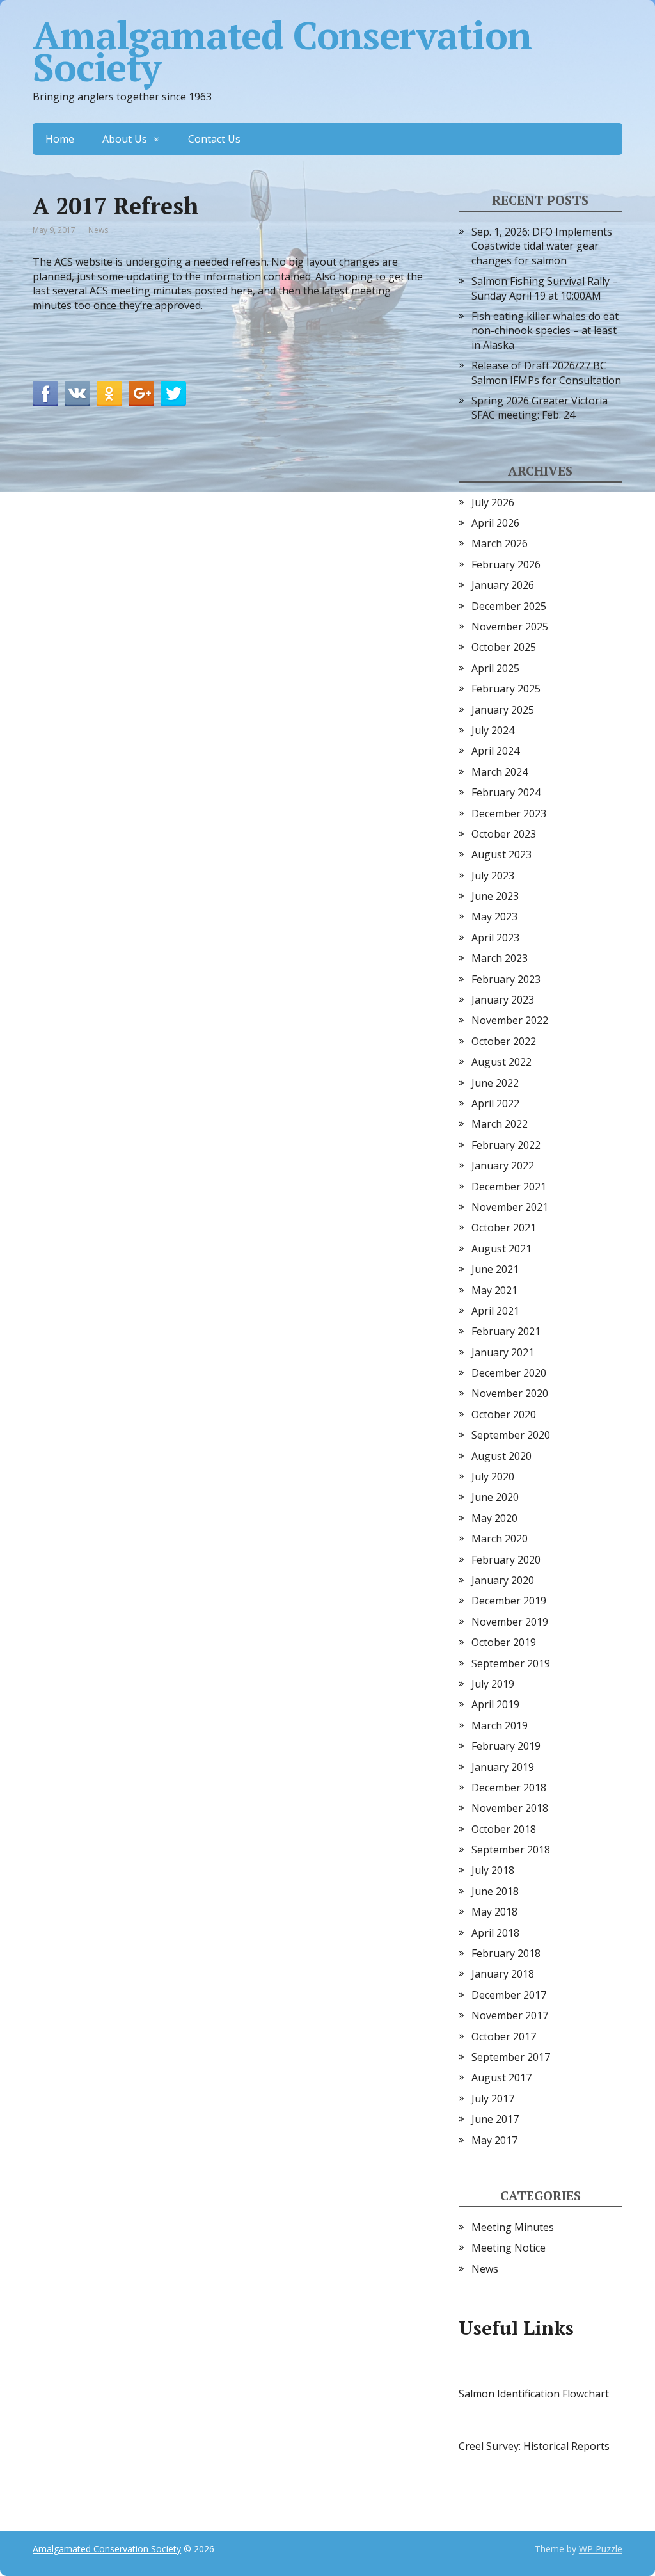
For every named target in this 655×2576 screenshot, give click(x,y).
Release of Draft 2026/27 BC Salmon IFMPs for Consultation (546, 372)
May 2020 (494, 1518)
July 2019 (493, 1684)
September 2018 (511, 1850)
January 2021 (503, 1352)
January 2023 (503, 1000)
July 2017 (493, 2099)
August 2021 (501, 1249)
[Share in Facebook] (45, 394)
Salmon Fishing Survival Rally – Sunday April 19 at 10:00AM (545, 288)
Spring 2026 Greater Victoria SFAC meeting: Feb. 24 (540, 408)
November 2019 (510, 1622)
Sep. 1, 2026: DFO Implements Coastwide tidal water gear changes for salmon (542, 246)
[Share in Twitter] (173, 394)
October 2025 (504, 647)
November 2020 (510, 1393)
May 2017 (494, 2140)
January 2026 (503, 585)
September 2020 (511, 1435)
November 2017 (510, 2015)
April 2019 (495, 1704)
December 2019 (509, 1601)
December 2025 (509, 606)
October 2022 (504, 1041)
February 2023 (506, 979)
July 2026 (493, 502)
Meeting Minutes (513, 2227)
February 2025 (506, 689)
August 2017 (501, 2077)
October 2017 (504, 2036)
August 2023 (501, 854)
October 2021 (504, 1228)
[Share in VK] (77, 394)
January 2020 (503, 1580)
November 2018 (510, 1808)
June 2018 (495, 1891)
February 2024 (506, 792)
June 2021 (495, 1269)
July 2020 (493, 1476)
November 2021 (510, 1207)
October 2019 (504, 1642)
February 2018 (506, 1953)
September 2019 (511, 1663)
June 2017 (495, 2119)
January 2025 (503, 710)
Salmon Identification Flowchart (534, 2394)
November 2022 (510, 1020)
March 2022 (500, 1124)
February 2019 (506, 1746)
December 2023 (509, 813)
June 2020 (495, 1497)
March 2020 (500, 1539)
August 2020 (501, 1456)
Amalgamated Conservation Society (282, 51)
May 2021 (494, 1290)
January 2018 (503, 1974)
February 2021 (506, 1331)
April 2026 (495, 523)
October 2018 (504, 1829)
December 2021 (509, 1187)
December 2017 (509, 1995)
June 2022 (495, 1083)
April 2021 (495, 1311)
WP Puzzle (601, 2549)
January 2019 (503, 1767)
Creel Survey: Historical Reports (534, 2446)
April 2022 (495, 1103)
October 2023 (504, 834)
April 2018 (495, 1933)
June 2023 (495, 896)
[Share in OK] (109, 394)
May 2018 (494, 1912)
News (98, 230)
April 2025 (495, 668)
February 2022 (506, 1145)
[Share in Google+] (141, 394)
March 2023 (500, 958)
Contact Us (214, 139)
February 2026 (506, 564)
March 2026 (500, 543)
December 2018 (509, 1788)
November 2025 (510, 627)
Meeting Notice (509, 2248)
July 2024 (493, 730)
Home (60, 139)
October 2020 (504, 1414)
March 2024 (500, 772)
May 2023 (494, 916)
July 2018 (493, 1870)
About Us (125, 139)
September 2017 (511, 2057)
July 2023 (493, 876)
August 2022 (501, 1062)
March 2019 (500, 1725)
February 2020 (506, 1560)
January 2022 (503, 1165)
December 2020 (509, 1373)
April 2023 (495, 938)
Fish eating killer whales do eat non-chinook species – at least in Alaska (545, 331)
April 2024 (495, 751)
